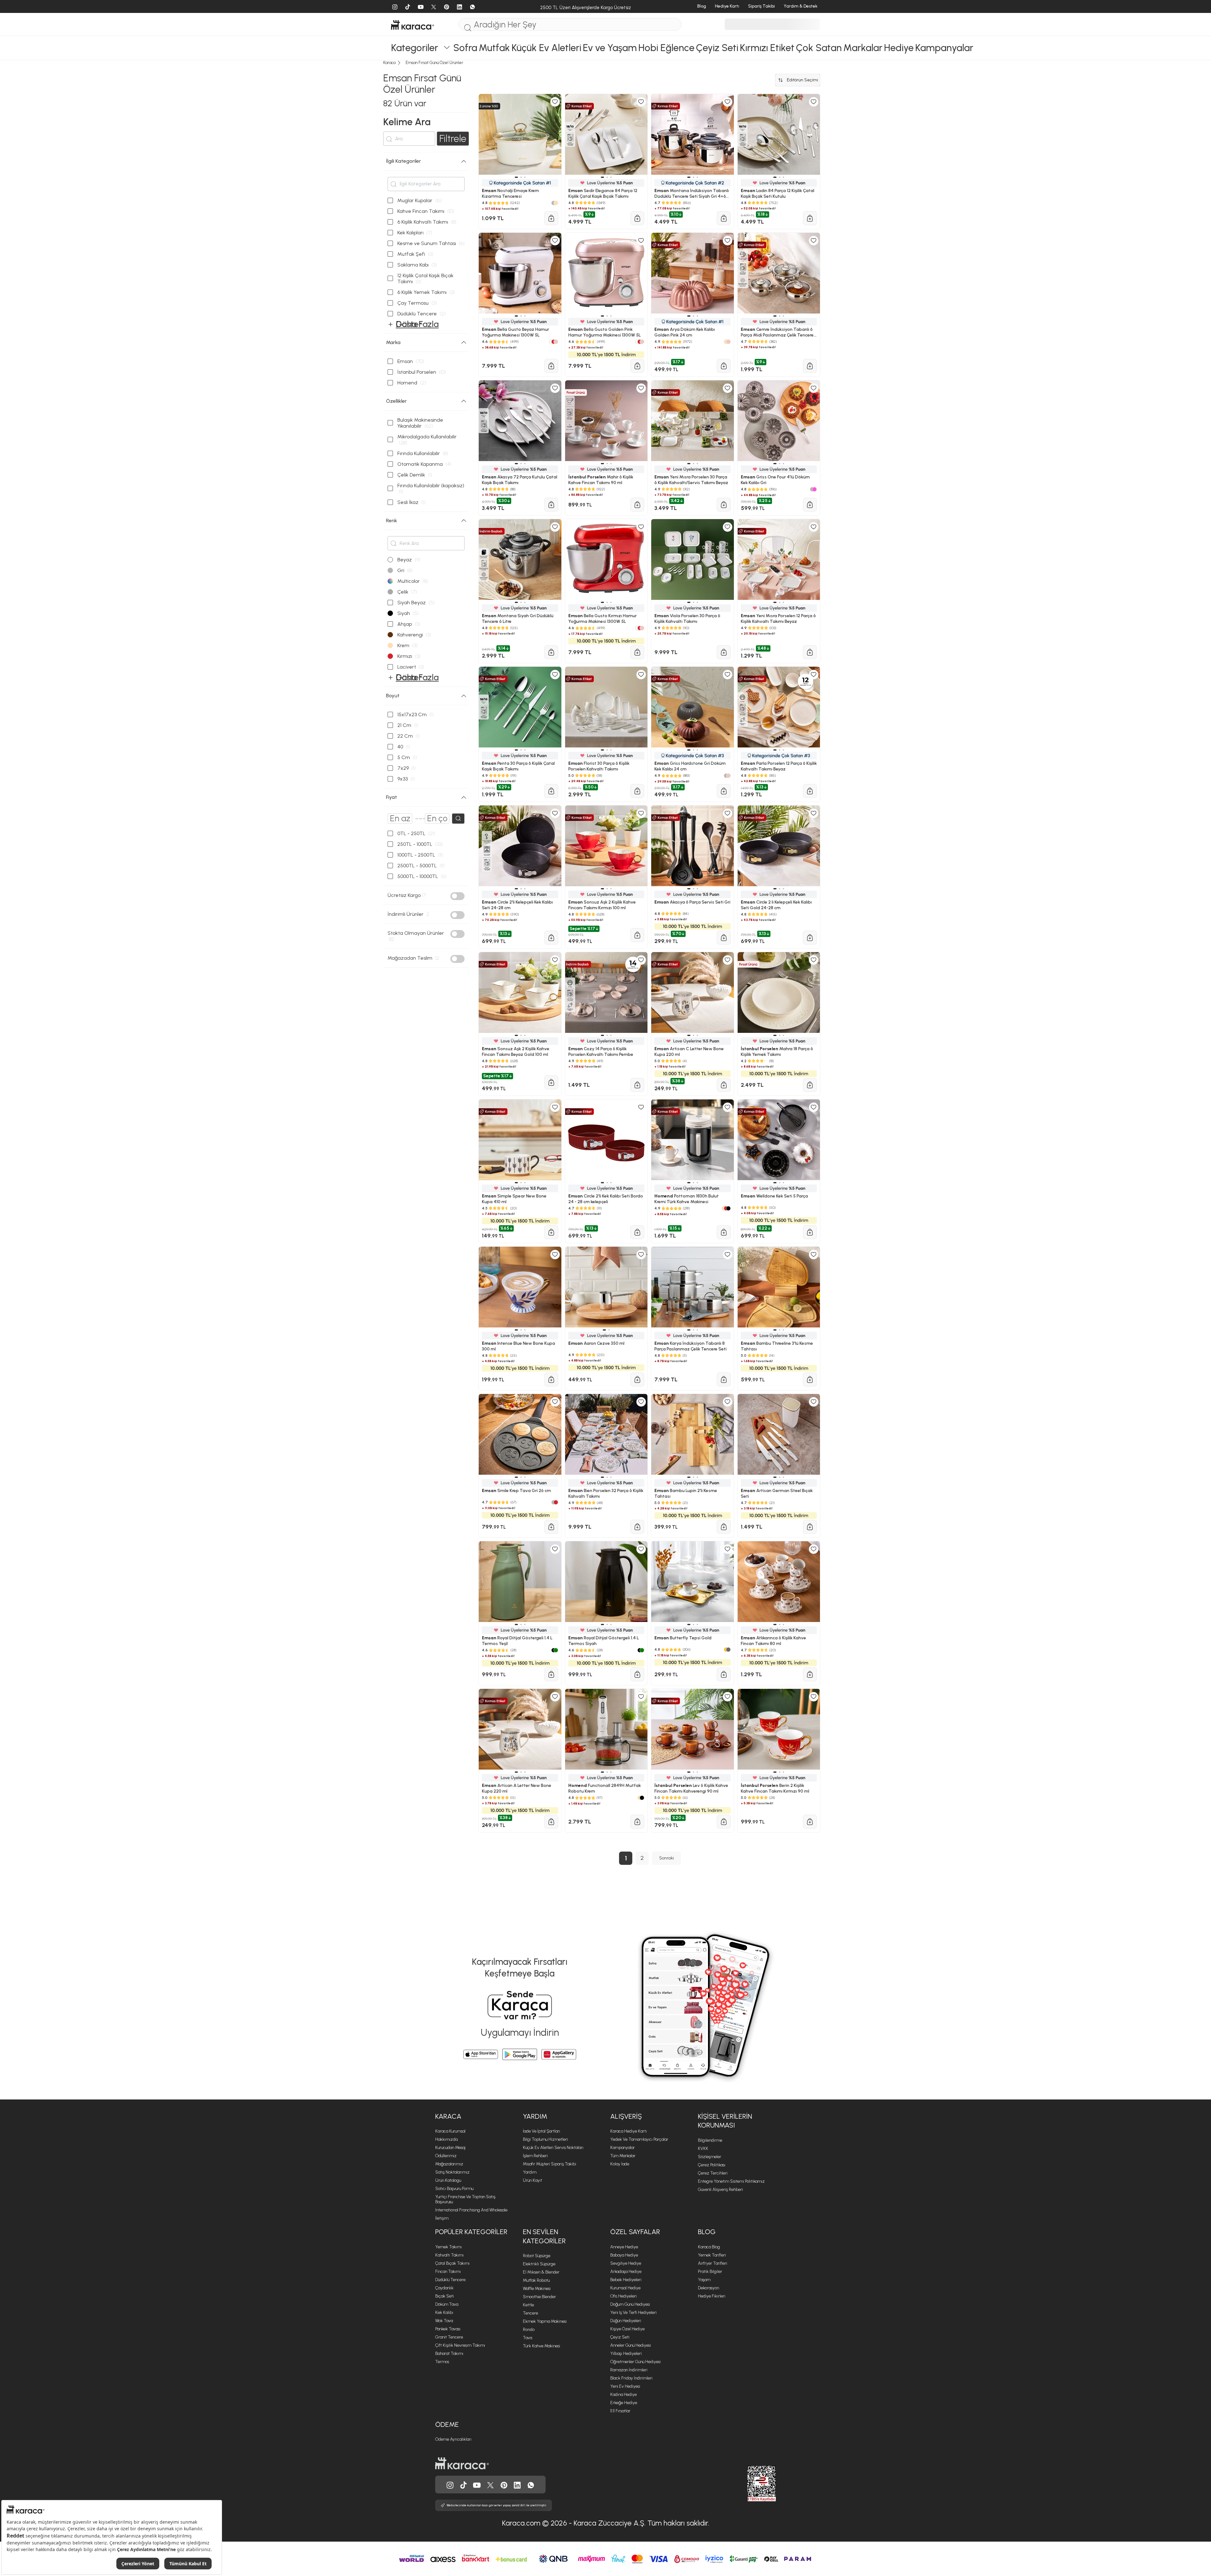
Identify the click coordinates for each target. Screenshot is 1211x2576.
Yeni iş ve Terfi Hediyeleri (633, 2313)
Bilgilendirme (710, 2140)
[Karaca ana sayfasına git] (462, 2463)
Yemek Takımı (448, 2247)
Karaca (448, 2116)
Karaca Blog (709, 2247)
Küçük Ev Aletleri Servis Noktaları (553, 2148)
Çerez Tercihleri (713, 2173)
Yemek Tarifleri (712, 2255)
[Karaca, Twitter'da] (490, 2485)
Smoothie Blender (539, 2297)
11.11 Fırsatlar (620, 2411)
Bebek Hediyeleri (626, 2280)
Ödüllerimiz (446, 2156)
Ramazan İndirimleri (629, 2370)
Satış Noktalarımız (452, 2172)
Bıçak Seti (445, 2296)
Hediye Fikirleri (712, 2296)
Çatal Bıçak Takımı (452, 2263)
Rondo (529, 2330)
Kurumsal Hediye (625, 2288)
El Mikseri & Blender (541, 2272)
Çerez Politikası (712, 2165)
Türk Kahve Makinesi (541, 2346)
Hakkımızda (446, 2139)
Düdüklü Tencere (450, 2280)
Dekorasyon (708, 2288)
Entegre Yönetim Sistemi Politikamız (731, 2181)
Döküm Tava (447, 2304)
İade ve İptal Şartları (541, 2131)
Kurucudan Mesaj (450, 2148)
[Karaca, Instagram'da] (450, 2485)
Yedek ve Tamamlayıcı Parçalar (639, 2139)
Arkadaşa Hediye (626, 2272)
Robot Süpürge (537, 2256)
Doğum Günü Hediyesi (630, 2304)
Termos (442, 2362)
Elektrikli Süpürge (539, 2264)
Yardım (535, 2116)
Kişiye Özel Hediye (627, 2329)
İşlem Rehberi (535, 2156)
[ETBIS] (750, 2484)
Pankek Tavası (448, 2329)
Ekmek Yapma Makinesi (545, 2321)
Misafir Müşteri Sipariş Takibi (550, 2164)
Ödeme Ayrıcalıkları (453, 2439)
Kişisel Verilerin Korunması (725, 2121)
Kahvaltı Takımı (449, 2255)
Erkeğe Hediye (624, 2403)
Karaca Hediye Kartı (629, 2131)
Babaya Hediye (624, 2255)
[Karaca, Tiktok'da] (464, 2485)
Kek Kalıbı (444, 2313)
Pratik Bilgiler (710, 2272)
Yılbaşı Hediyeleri (626, 2354)
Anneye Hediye (624, 2247)
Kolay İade (620, 2164)
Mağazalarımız (449, 2164)
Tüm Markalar (623, 2156)
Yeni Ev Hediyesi (625, 2386)
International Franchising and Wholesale (471, 2210)
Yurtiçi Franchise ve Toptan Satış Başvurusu (465, 2199)
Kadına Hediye (623, 2395)
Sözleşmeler (710, 2157)
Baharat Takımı (449, 2354)
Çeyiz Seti (620, 2337)
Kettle (528, 2305)
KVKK (703, 2149)
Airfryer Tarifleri (713, 2263)
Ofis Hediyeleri (623, 2296)
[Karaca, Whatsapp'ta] (531, 2485)
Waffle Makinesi (537, 2289)
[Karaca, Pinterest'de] (504, 2485)
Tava (527, 2338)
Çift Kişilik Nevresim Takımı (460, 2345)
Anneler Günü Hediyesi (631, 2345)
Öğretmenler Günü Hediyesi (635, 2362)
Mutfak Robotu (536, 2280)
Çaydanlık (444, 2288)
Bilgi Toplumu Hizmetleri (545, 2139)
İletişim (442, 2218)
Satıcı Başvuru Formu (454, 2189)
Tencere (530, 2313)
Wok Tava (444, 2321)
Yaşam (704, 2280)
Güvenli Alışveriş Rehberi (720, 2190)
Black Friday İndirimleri (631, 2378)
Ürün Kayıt (532, 2180)
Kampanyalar (623, 2148)
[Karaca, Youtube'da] (477, 2485)
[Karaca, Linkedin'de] (517, 2485)
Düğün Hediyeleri (626, 2321)
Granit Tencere (449, 2337)
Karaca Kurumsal (450, 2131)
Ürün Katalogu (448, 2180)
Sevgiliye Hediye (626, 2263)
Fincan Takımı (448, 2272)
